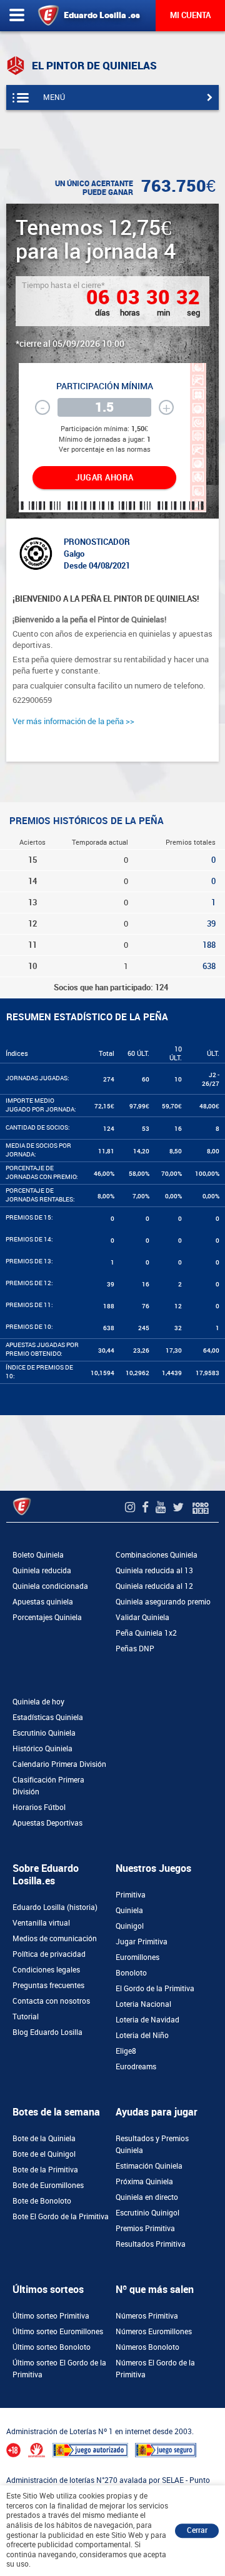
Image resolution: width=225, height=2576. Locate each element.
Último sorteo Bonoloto (52, 2347)
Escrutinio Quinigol (147, 2213)
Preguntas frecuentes (48, 1986)
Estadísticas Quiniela (48, 1718)
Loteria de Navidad (147, 2020)
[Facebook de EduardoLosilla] (147, 1507)
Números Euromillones (154, 2332)
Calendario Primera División (59, 1764)
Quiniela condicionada (50, 1586)
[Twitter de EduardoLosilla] (180, 1507)
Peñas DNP (135, 1649)
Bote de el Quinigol (44, 2154)
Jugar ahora (104, 478)
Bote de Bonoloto (42, 2201)
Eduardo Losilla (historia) (55, 1907)
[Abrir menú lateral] (17, 16)
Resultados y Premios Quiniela (152, 2145)
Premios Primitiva (145, 2229)
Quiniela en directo (147, 2197)
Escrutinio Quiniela (44, 1733)
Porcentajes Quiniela (47, 1618)
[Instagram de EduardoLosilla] (132, 1507)
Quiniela (129, 1911)
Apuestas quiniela (43, 1602)
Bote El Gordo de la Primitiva (61, 2217)
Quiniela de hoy (38, 1702)
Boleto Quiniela (38, 1555)
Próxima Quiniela (144, 2182)
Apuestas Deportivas (47, 1823)
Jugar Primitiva (142, 1942)
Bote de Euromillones (48, 2186)
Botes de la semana (56, 2112)
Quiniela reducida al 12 (154, 1586)
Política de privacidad (49, 1954)
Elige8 (126, 2051)
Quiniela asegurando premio (163, 1602)
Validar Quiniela (142, 1618)
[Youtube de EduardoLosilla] (162, 1507)
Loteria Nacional (143, 2004)
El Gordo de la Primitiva (155, 1989)
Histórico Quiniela (42, 1749)
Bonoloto (131, 1973)
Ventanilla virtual (41, 1923)
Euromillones (137, 1957)
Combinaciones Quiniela (157, 1555)
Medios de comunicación (55, 1939)
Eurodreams (136, 2067)
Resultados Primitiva (151, 2244)
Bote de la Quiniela (44, 2139)
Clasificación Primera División (48, 1786)
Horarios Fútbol (39, 1808)
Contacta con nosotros (51, 2001)
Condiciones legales (46, 1970)
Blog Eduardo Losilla (47, 2032)
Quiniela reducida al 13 (154, 1571)
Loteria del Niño (142, 2036)
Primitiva (131, 1895)
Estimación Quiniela (149, 2166)
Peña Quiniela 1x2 (146, 1633)
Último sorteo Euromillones (58, 2332)
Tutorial (26, 2017)
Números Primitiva (147, 2316)
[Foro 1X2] (201, 1507)
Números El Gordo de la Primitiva (155, 2369)
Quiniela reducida (42, 1571)
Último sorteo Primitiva (51, 2316)
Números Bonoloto (147, 2347)
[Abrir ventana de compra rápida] (4, 2412)
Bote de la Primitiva (45, 2170)
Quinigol (130, 1926)
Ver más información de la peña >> (73, 721)
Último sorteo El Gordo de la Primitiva (59, 2369)
